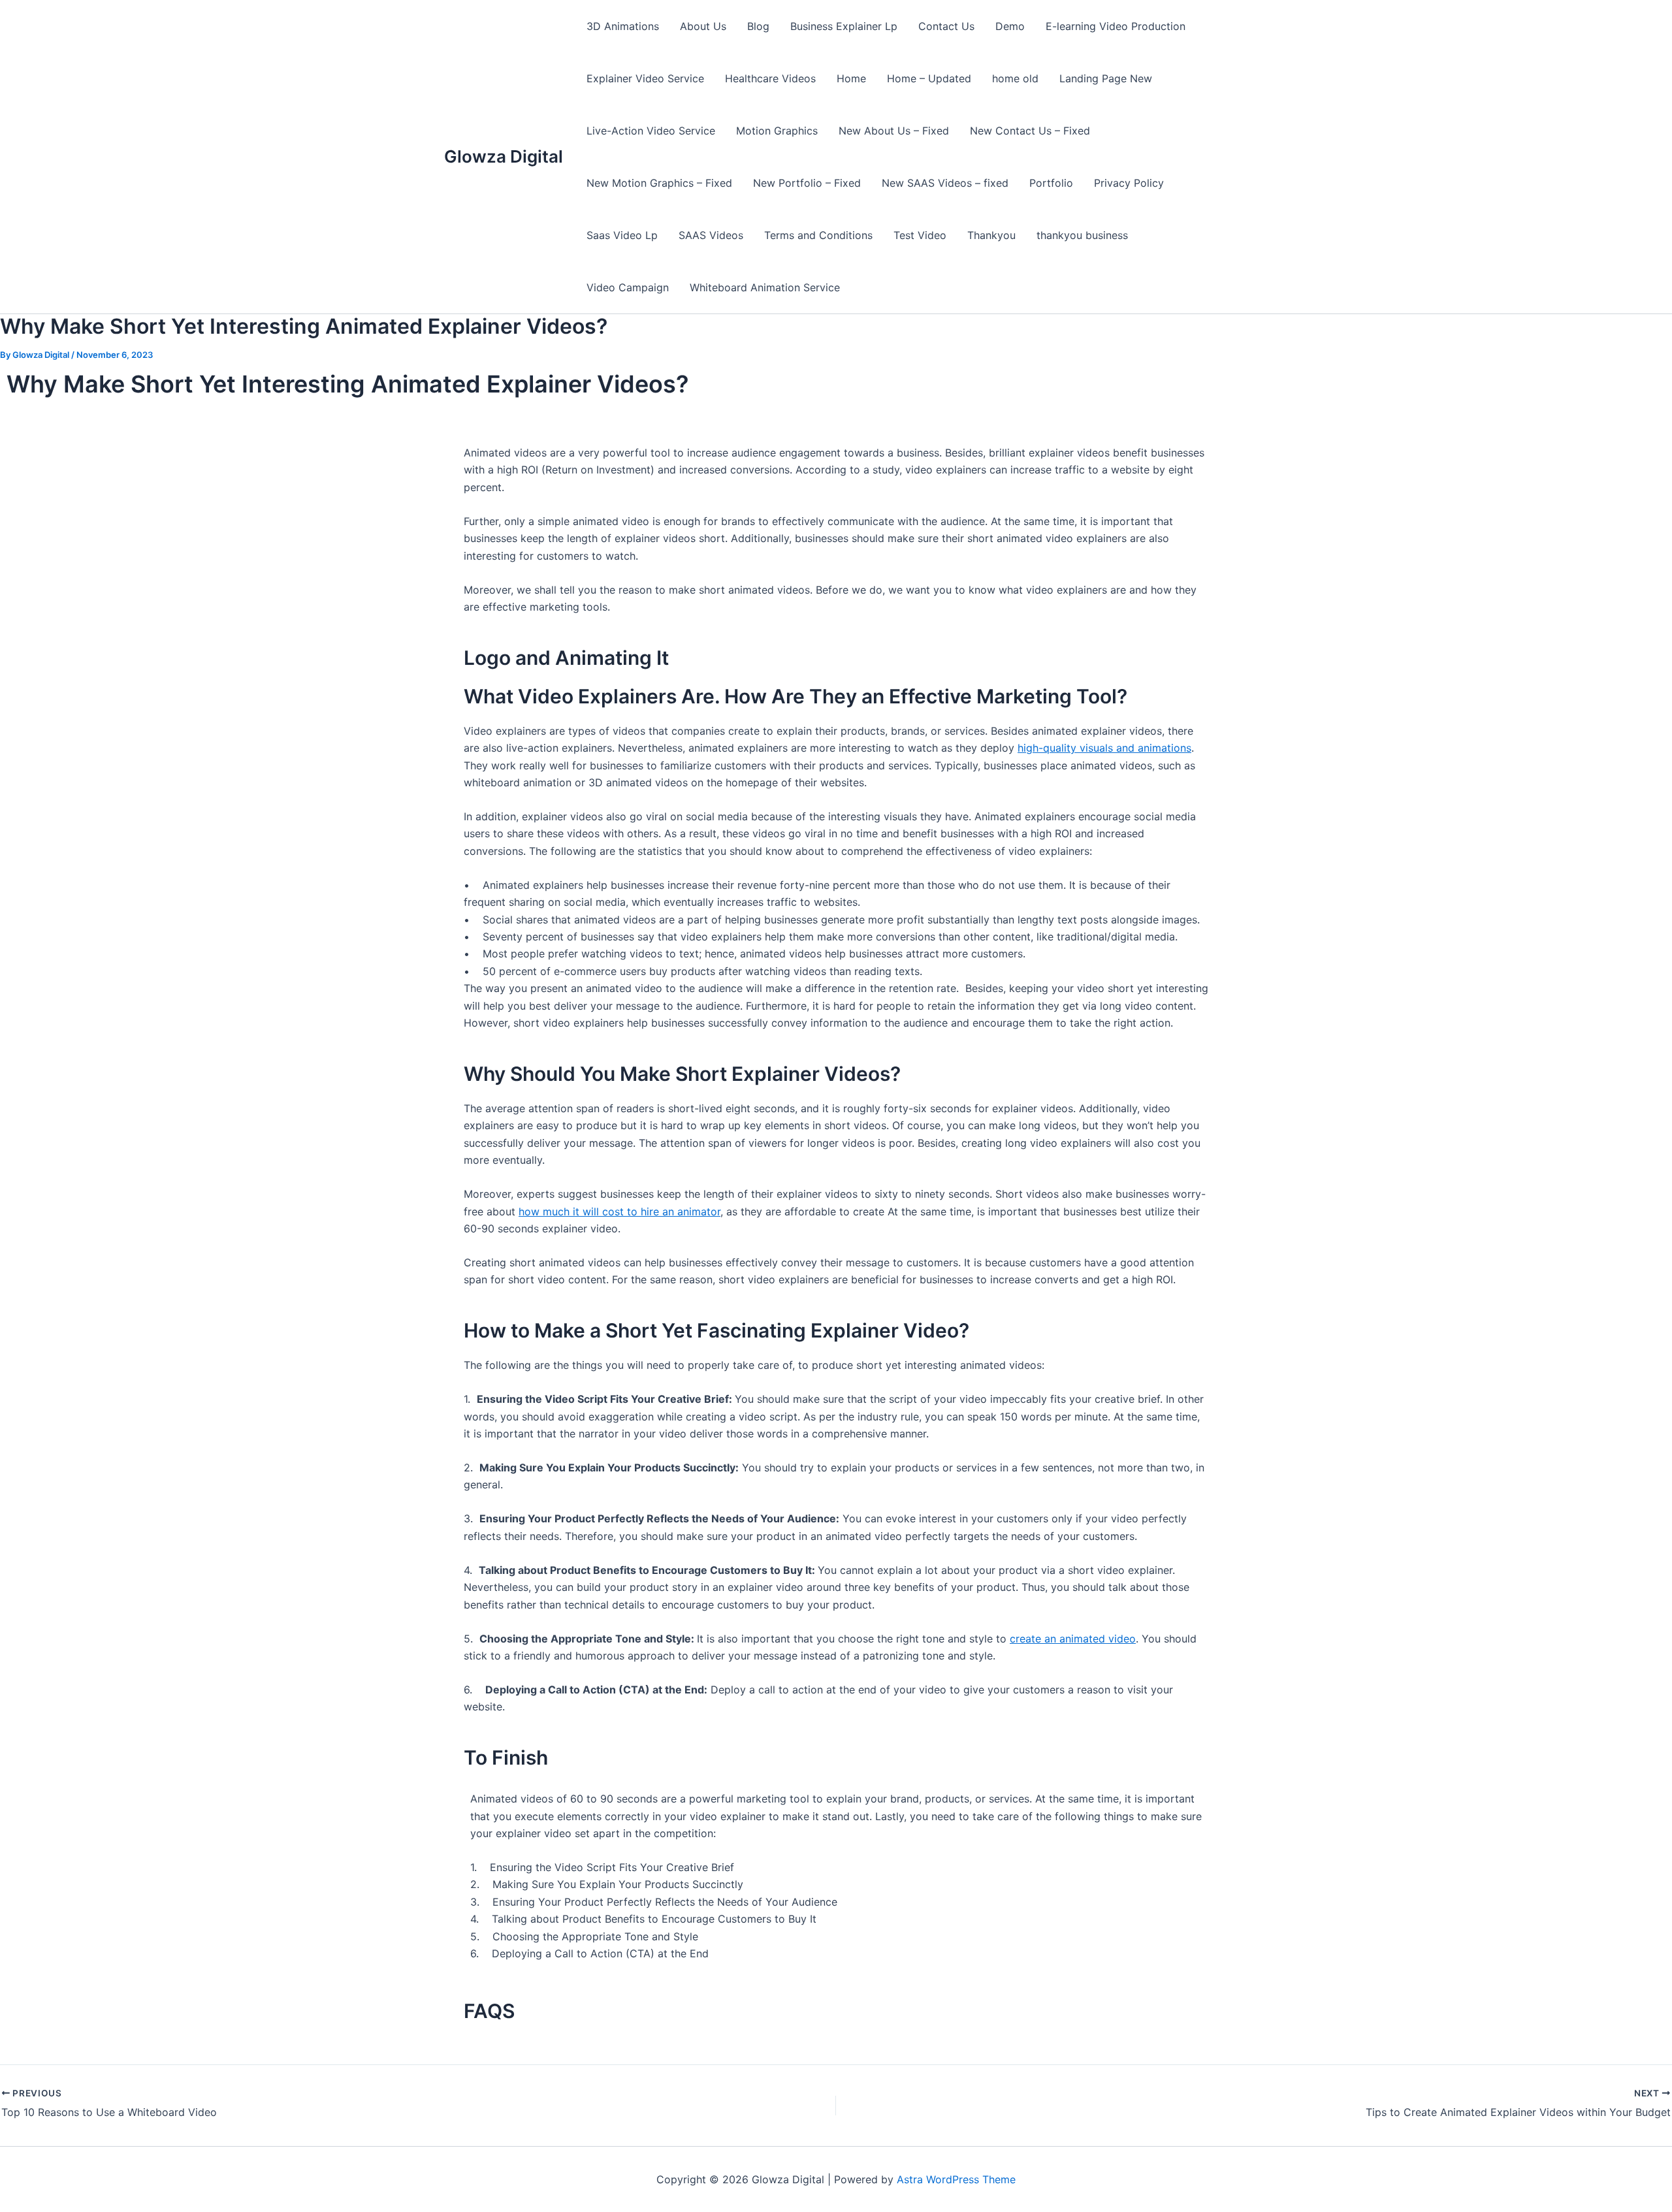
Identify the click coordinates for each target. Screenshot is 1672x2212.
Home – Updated (929, 78)
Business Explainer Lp (844, 26)
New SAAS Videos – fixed (945, 183)
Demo (1010, 26)
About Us (703, 26)
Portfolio (1051, 183)
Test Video (920, 235)
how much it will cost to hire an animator (619, 1211)
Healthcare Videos (770, 78)
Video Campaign (628, 287)
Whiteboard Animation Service (765, 287)
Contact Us (946, 26)
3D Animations (623, 26)
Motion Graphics (777, 131)
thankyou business (1082, 235)
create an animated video (1073, 1639)
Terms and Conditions (818, 235)
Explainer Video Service (645, 78)
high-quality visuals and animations (1104, 748)
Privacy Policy (1129, 183)
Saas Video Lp (622, 235)
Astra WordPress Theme (956, 2179)
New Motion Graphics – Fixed (659, 183)
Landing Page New (1106, 78)
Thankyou (991, 235)
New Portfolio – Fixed (807, 183)
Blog (758, 26)
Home (851, 78)
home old (1015, 78)
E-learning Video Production (1116, 26)
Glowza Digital (504, 156)
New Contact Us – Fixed (1030, 131)
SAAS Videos (711, 235)
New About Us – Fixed (894, 131)
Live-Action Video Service (651, 131)
